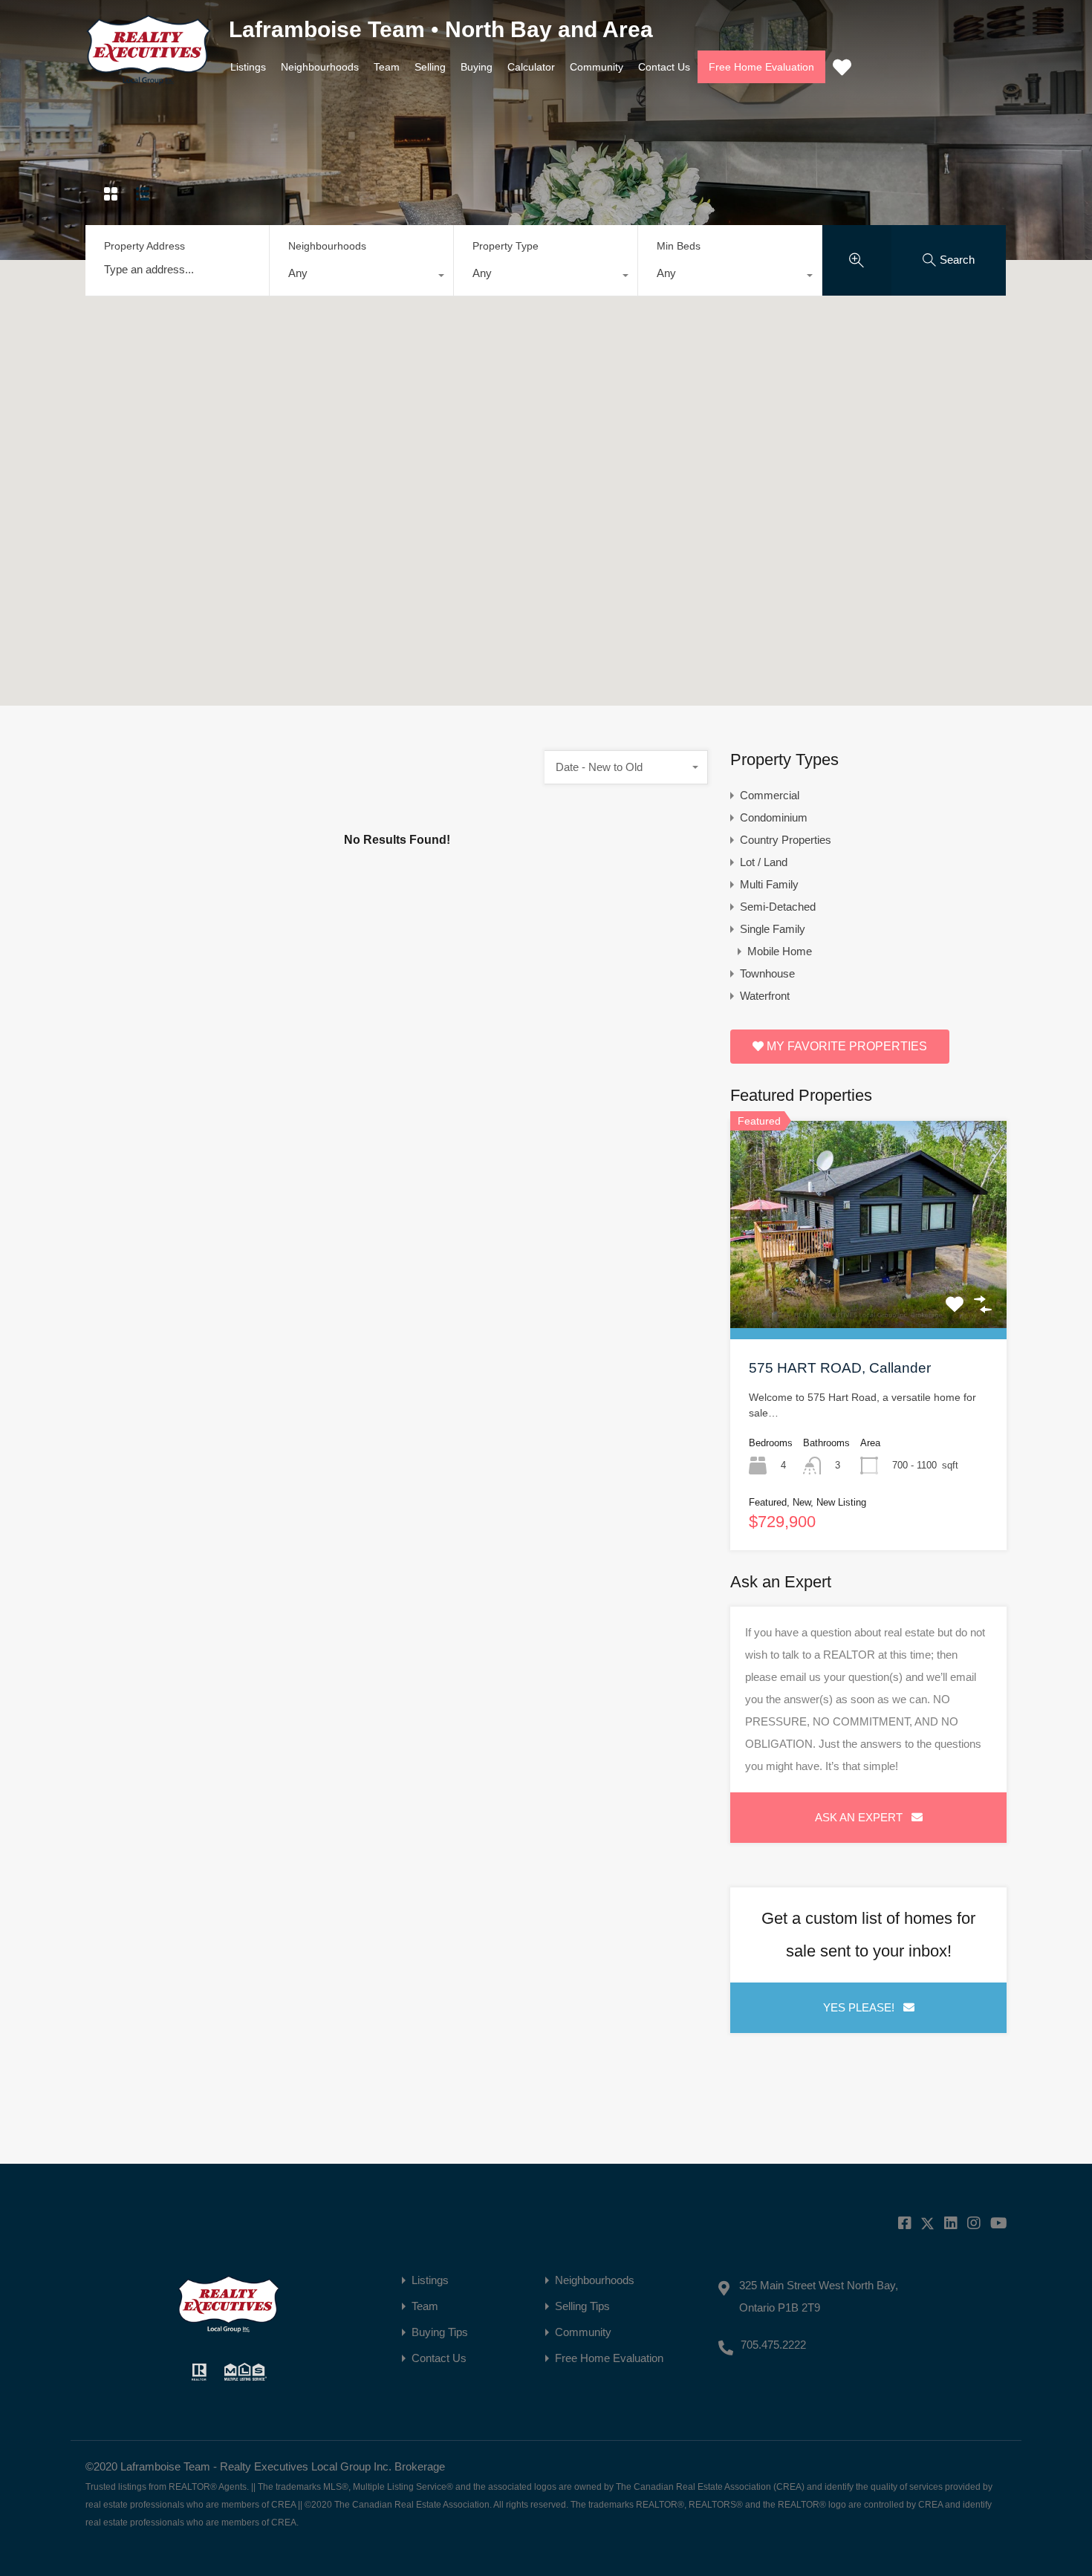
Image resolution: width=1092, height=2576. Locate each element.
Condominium (774, 817)
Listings (248, 67)
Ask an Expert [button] (863, 1817)
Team (387, 67)
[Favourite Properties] (842, 67)
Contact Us (664, 67)
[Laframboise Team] (149, 78)
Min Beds (679, 246)
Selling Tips (582, 2306)
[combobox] (361, 277)
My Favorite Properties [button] (845, 1046)
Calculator (531, 67)
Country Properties (786, 840)
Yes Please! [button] (863, 2007)
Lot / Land (764, 862)
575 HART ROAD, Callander (840, 1368)
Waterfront (765, 996)
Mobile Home (780, 951)
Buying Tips (440, 2332)
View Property (868, 1286)
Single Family (773, 929)
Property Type (506, 246)
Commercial (770, 795)
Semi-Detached (778, 907)
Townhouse (767, 973)
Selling (430, 67)
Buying (477, 67)
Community (597, 67)
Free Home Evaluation (761, 67)
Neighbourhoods (320, 67)
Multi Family (769, 884)
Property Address (144, 246)
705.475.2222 (773, 2345)
